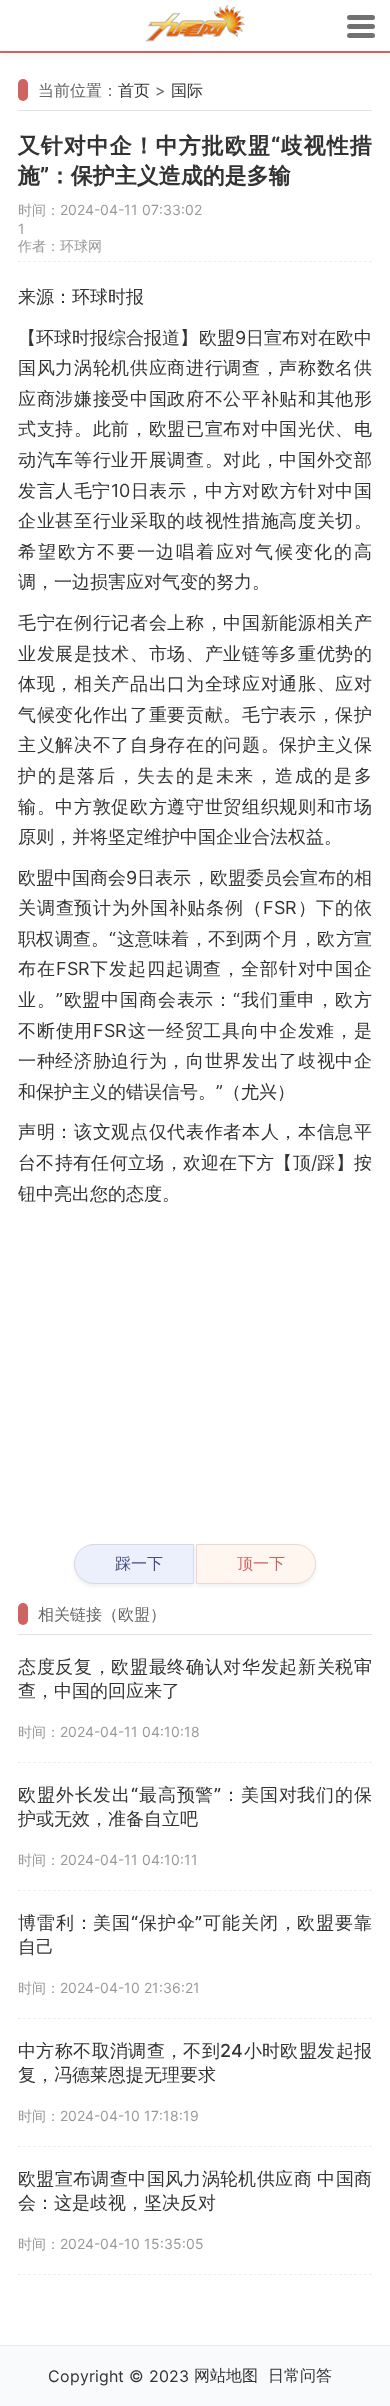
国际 (187, 90)
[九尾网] (195, 26)
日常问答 (300, 2375)
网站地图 (226, 2375)
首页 (134, 90)
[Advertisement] (195, 1366)
